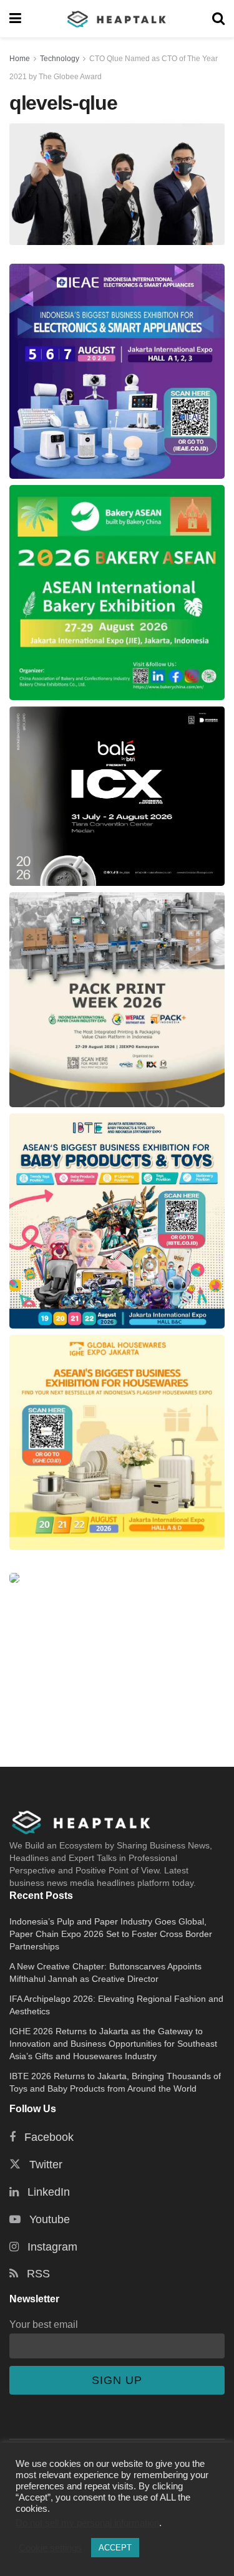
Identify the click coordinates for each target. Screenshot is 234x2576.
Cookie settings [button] (50, 2548)
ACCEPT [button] (115, 2548)
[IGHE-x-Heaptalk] (117, 1442)
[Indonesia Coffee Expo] (117, 796)
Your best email (44, 2324)
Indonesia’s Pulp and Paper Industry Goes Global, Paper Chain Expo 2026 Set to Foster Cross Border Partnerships (111, 1934)
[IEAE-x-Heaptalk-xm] (117, 371)
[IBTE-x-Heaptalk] (117, 1221)
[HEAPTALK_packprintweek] (117, 1000)
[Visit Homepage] (117, 19)
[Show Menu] (15, 19)
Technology (60, 59)
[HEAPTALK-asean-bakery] (117, 593)
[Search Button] (218, 19)
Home (20, 59)
